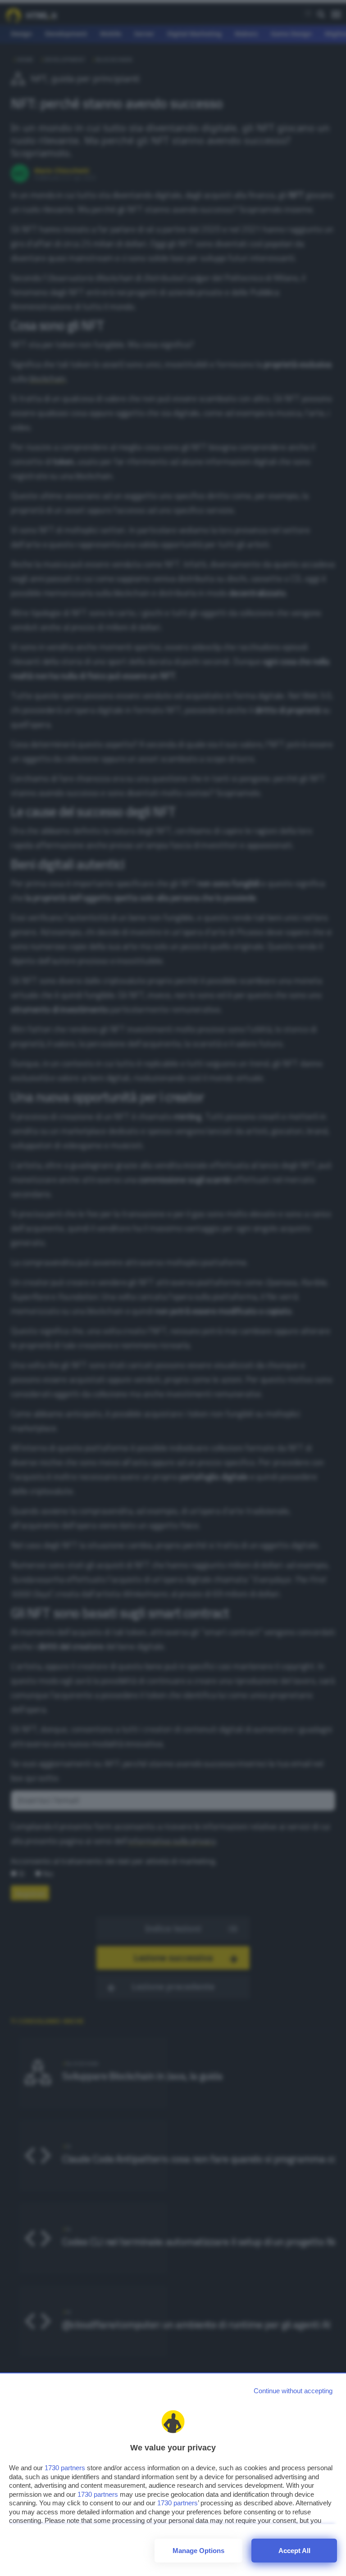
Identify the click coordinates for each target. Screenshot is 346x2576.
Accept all (294, 2551)
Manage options (198, 2551)
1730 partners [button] (65, 2468)
